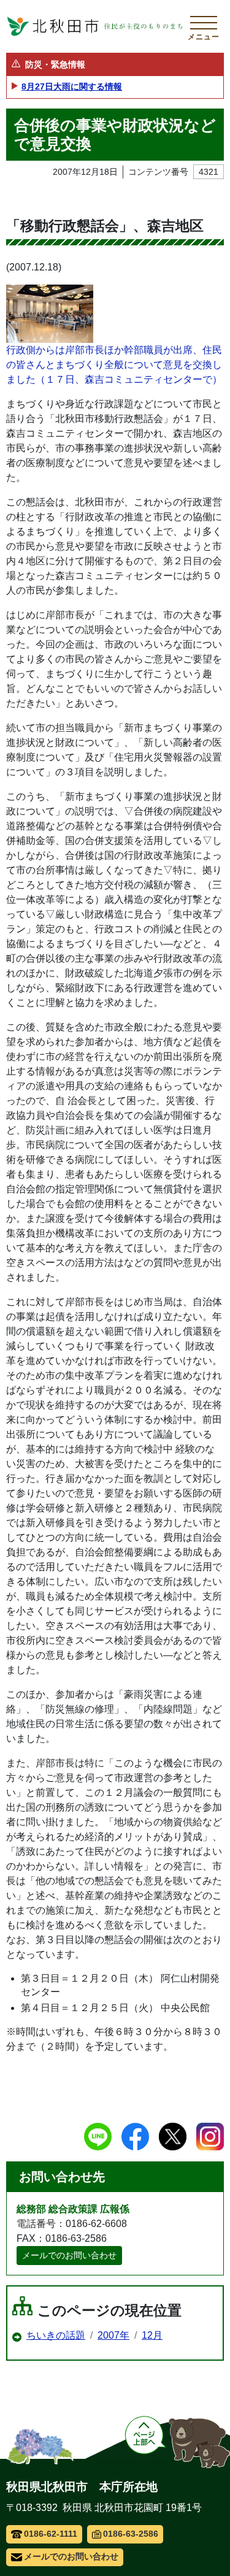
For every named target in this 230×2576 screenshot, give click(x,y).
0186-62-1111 (51, 2534)
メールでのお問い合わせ (69, 2255)
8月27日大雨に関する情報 (72, 86)
